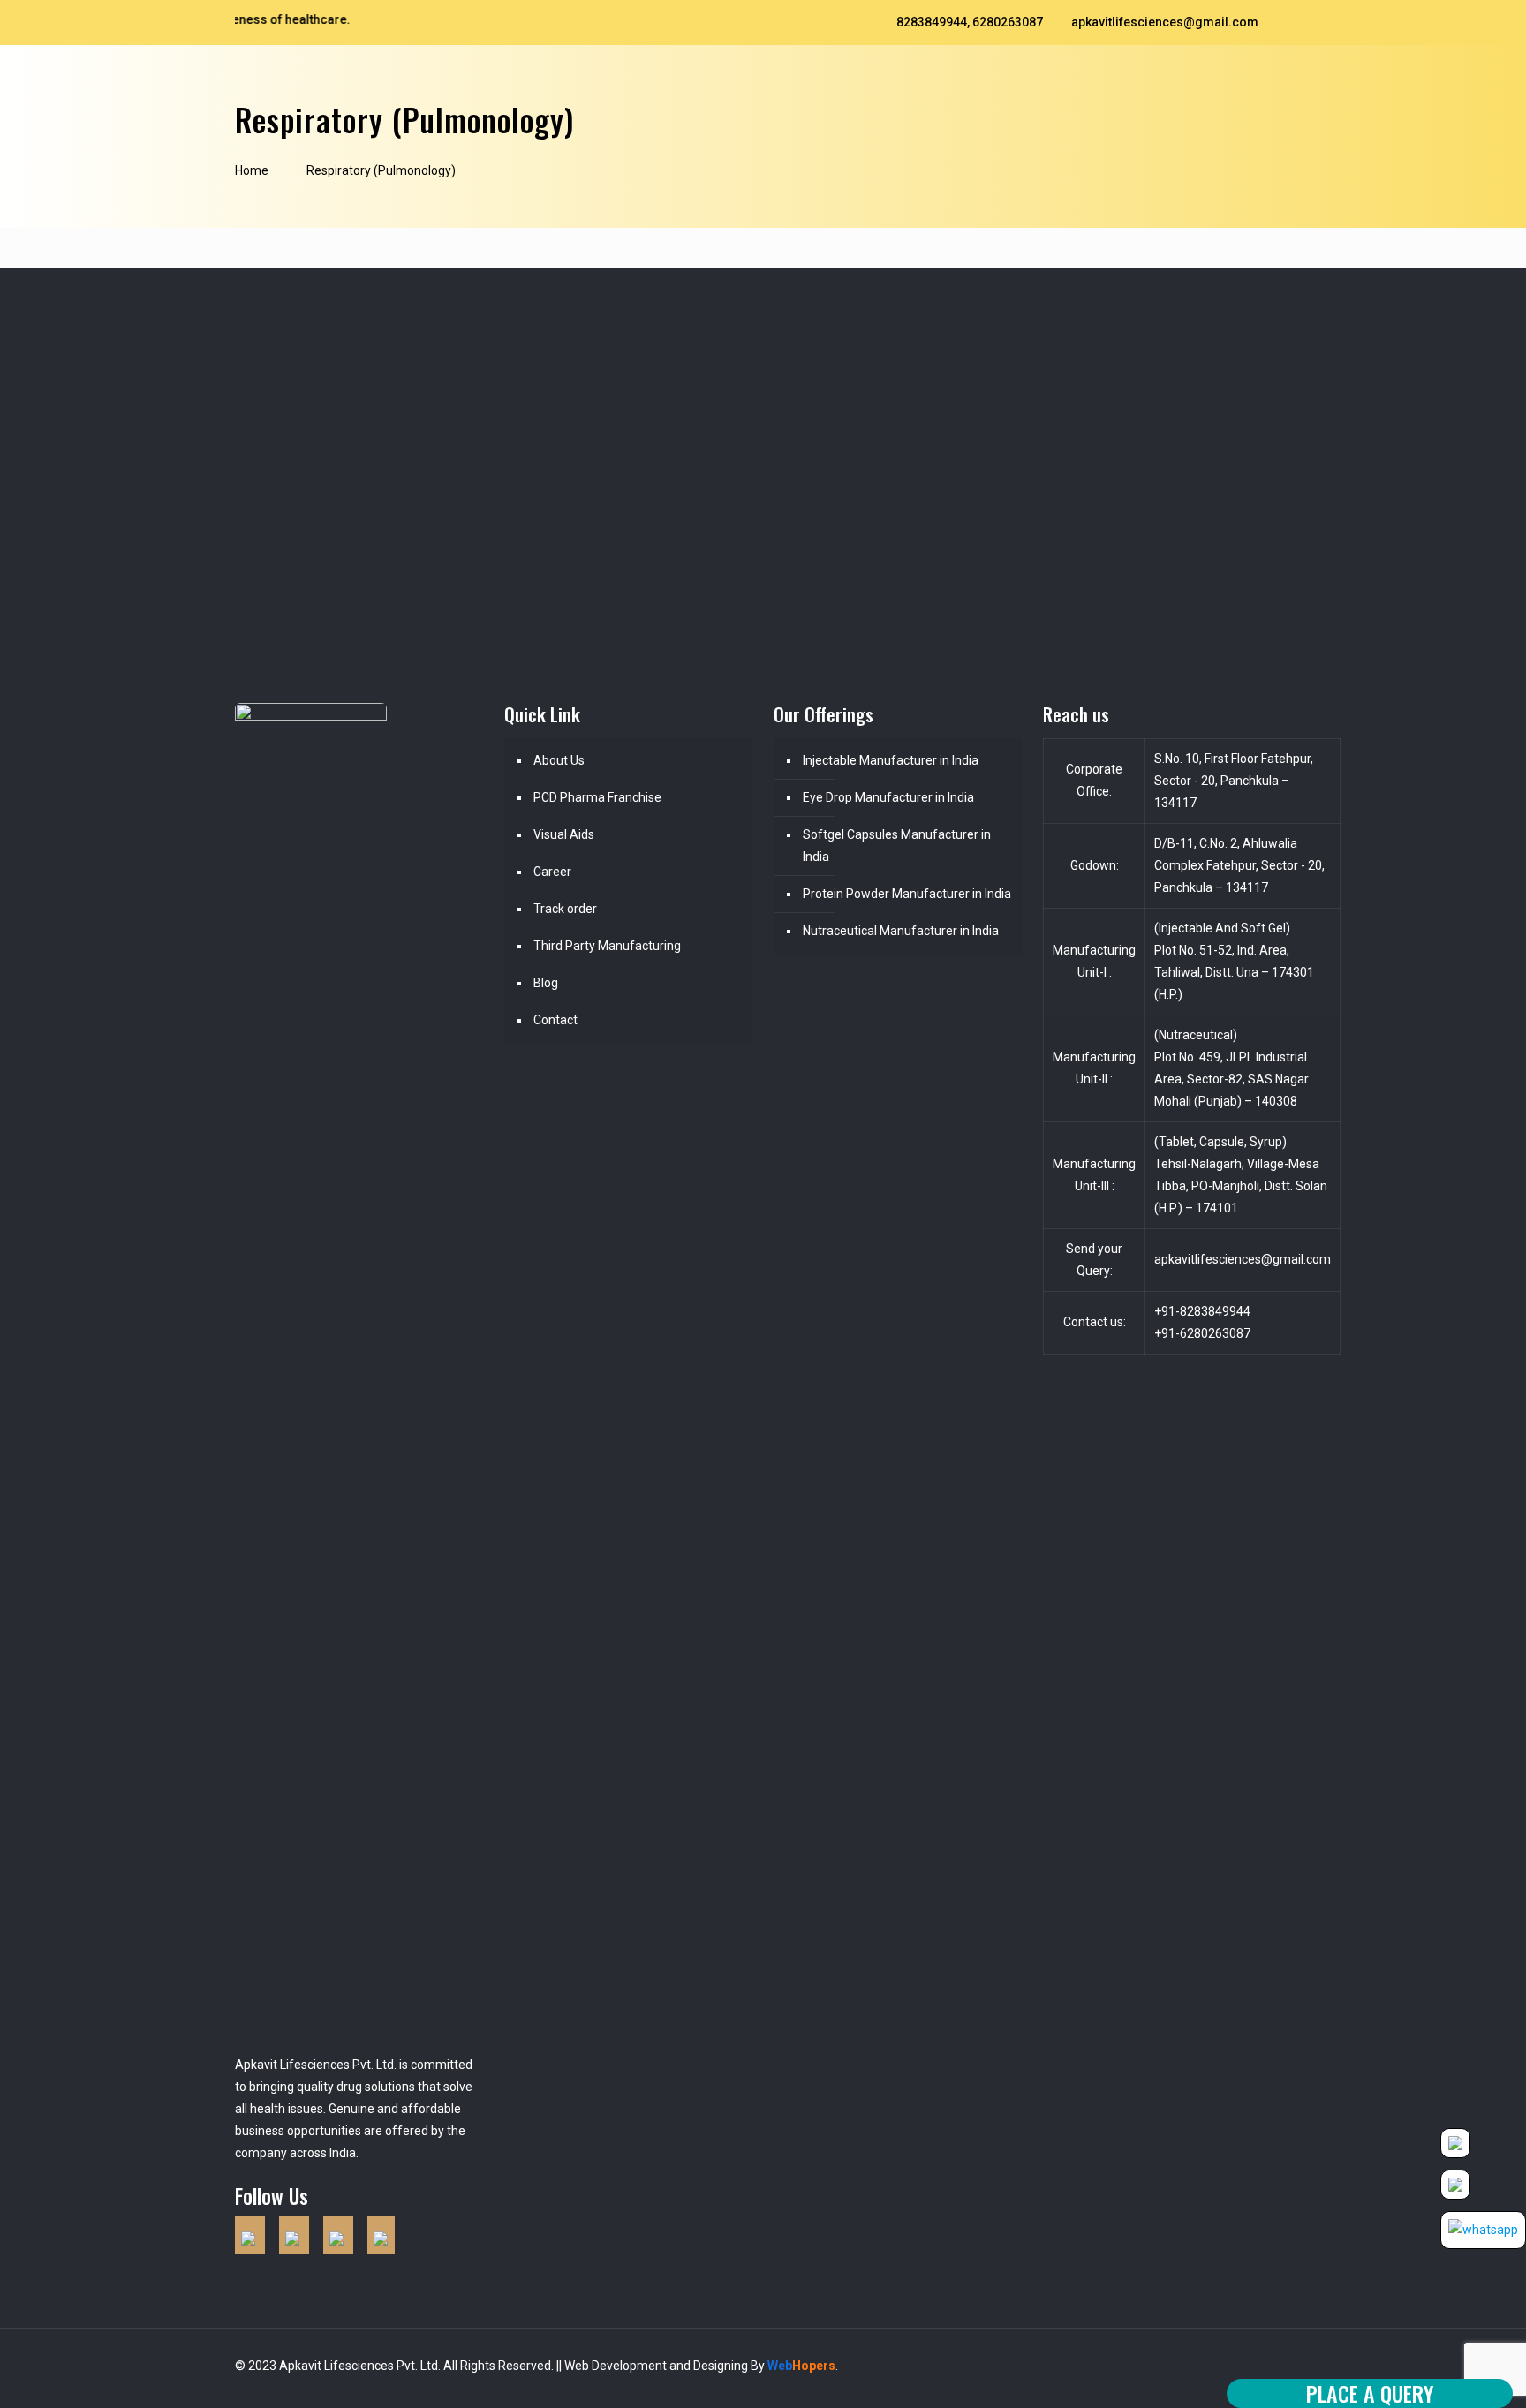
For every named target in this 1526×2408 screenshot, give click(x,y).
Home (252, 170)
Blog (546, 983)
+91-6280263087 (1202, 1333)
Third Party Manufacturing (607, 946)
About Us (559, 760)
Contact (555, 1020)
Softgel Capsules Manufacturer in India (897, 845)
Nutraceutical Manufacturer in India (901, 931)
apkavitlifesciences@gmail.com (1165, 22)
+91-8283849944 (1202, 1311)
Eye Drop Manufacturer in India (888, 797)
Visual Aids (564, 834)
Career (552, 872)
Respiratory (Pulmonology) (381, 170)
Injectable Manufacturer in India (891, 760)
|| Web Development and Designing (651, 2366)
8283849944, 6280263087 (970, 22)
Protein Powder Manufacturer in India (907, 894)
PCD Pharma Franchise (597, 797)
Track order (565, 909)
